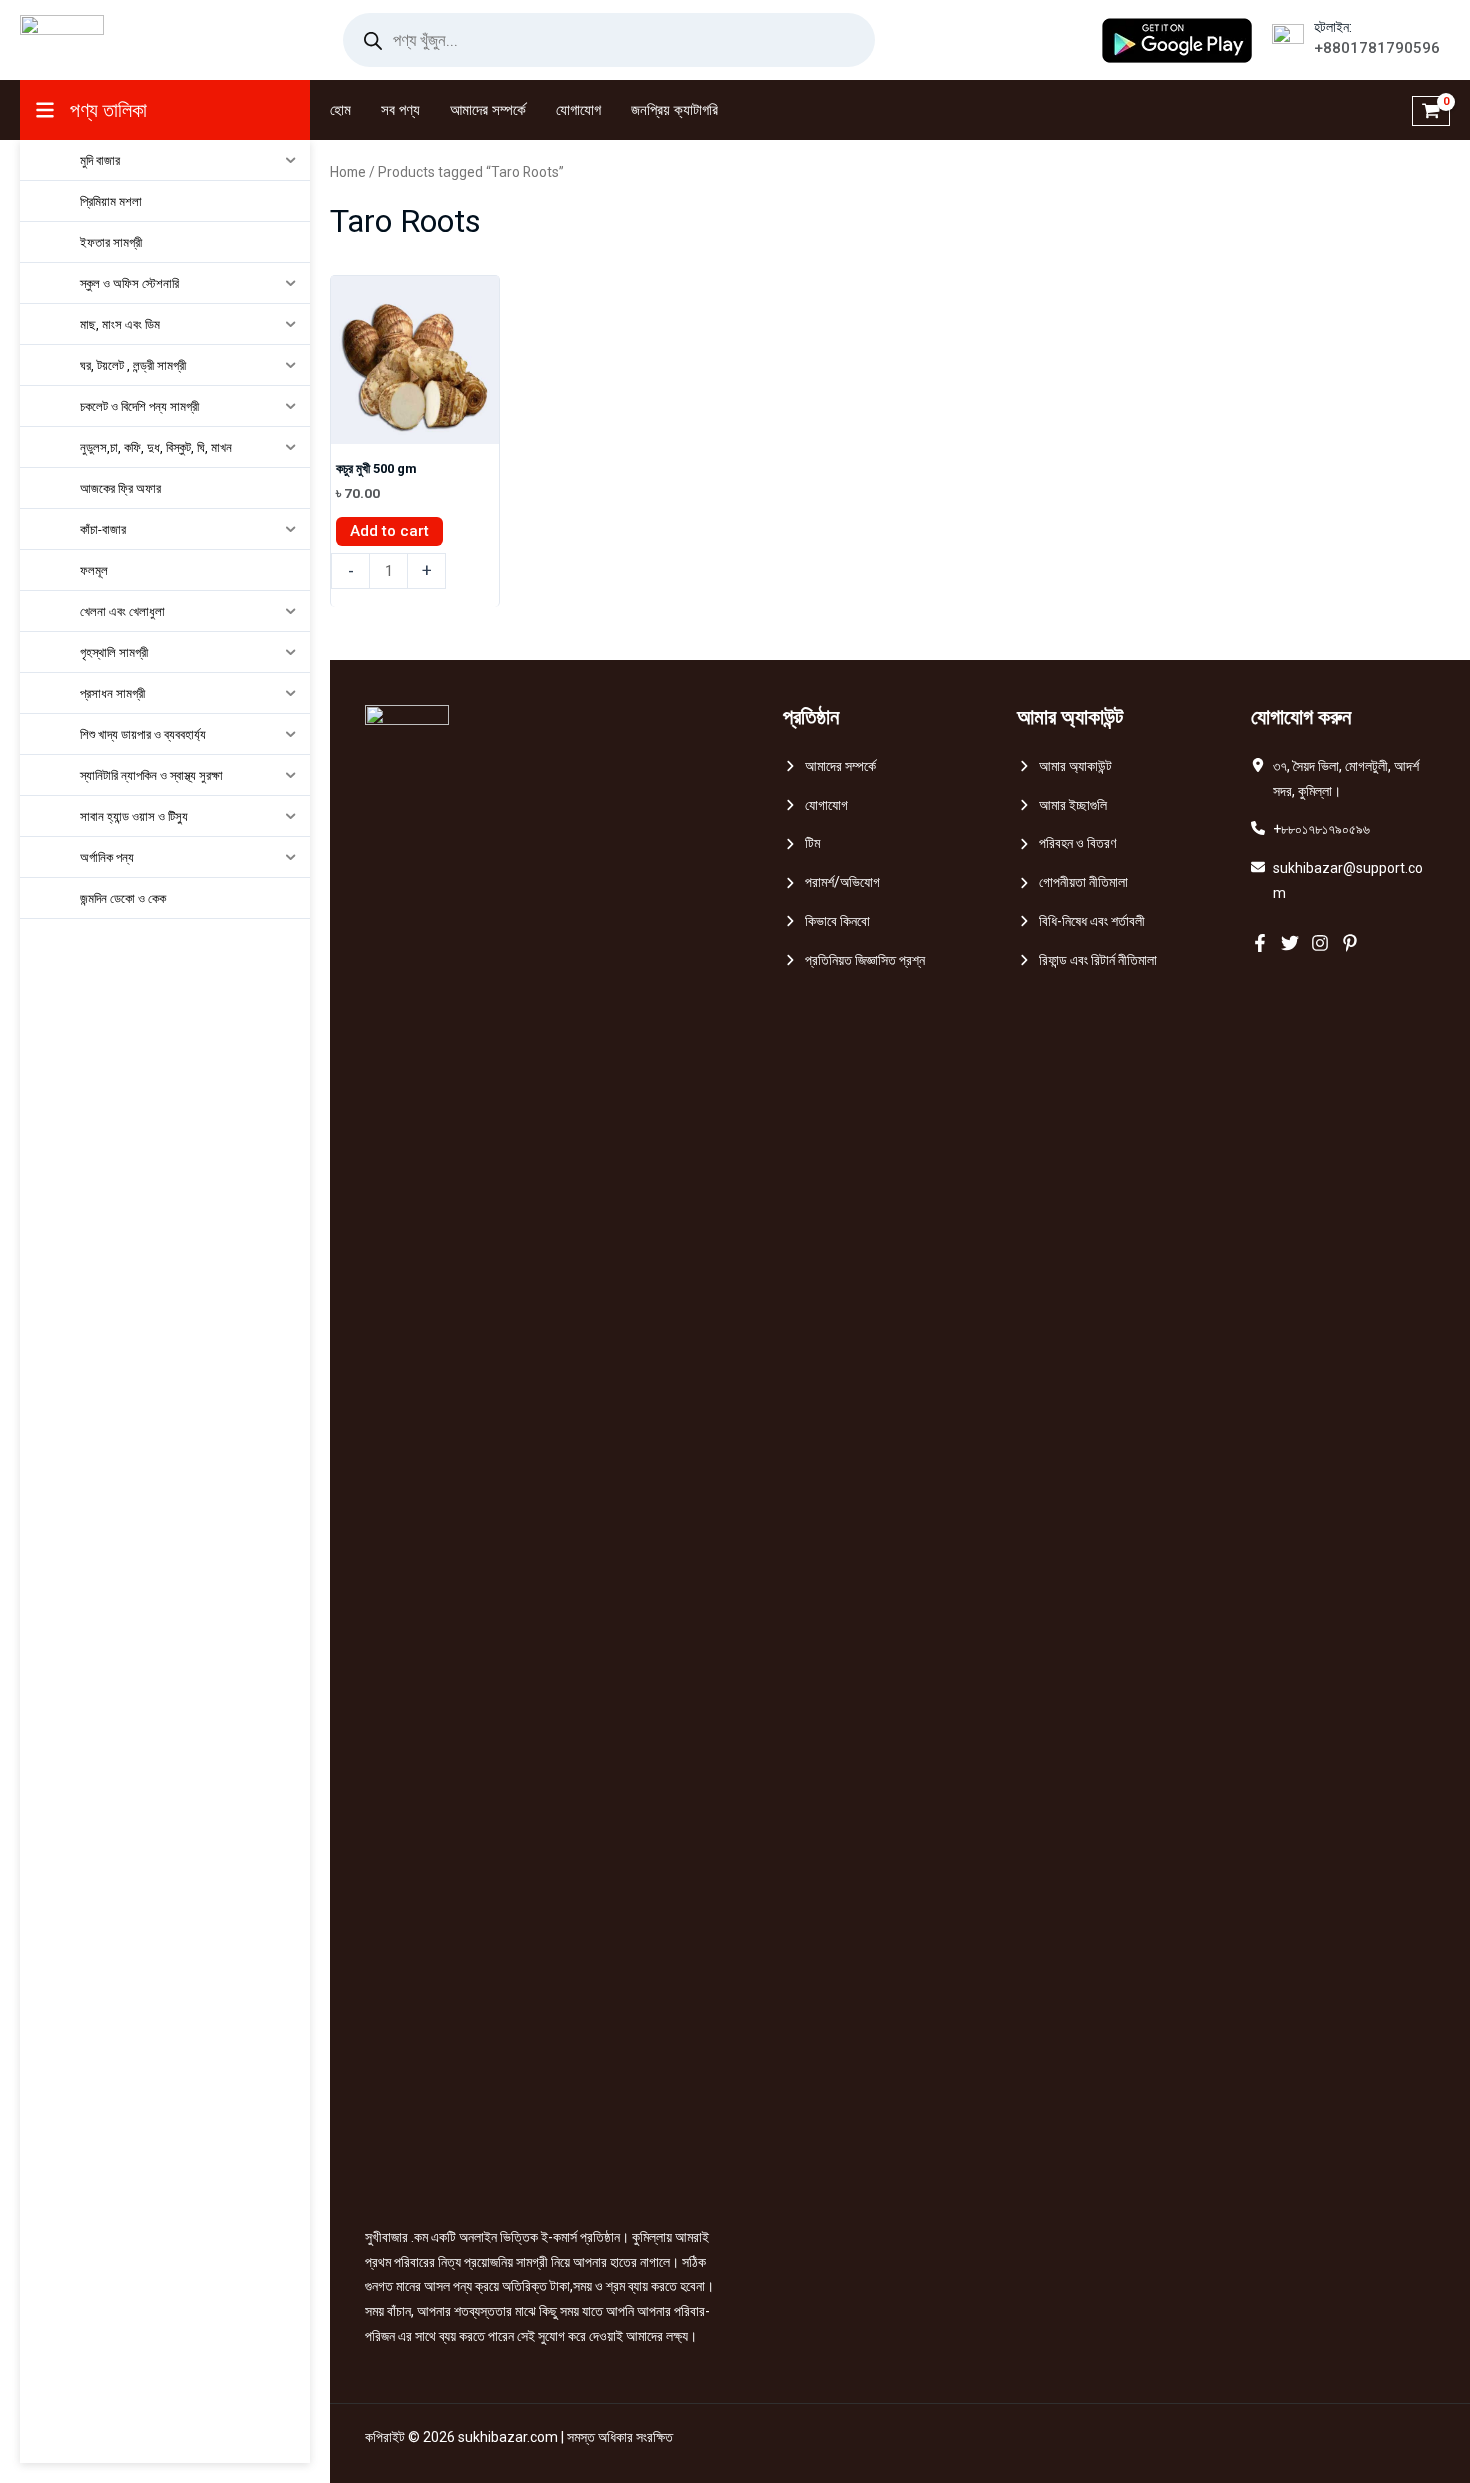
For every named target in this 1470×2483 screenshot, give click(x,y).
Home (348, 172)
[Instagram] (1320, 943)
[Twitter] (1290, 943)
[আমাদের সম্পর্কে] (829, 766)
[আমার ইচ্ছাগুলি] (1062, 805)
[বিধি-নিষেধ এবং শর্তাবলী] (1081, 921)
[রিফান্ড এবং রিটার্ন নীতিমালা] (1087, 960)
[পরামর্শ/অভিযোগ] (831, 882)
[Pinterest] (1350, 943)
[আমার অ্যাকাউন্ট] (1064, 766)
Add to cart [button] (389, 531)
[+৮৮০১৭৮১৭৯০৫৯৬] (1310, 829)
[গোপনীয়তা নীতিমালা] (1072, 882)
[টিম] (801, 843)
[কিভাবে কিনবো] (826, 921)
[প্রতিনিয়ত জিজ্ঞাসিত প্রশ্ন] (854, 960)
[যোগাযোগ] (815, 805)
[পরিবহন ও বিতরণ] (1066, 843)
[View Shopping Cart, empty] (1431, 110)
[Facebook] (1260, 943)
